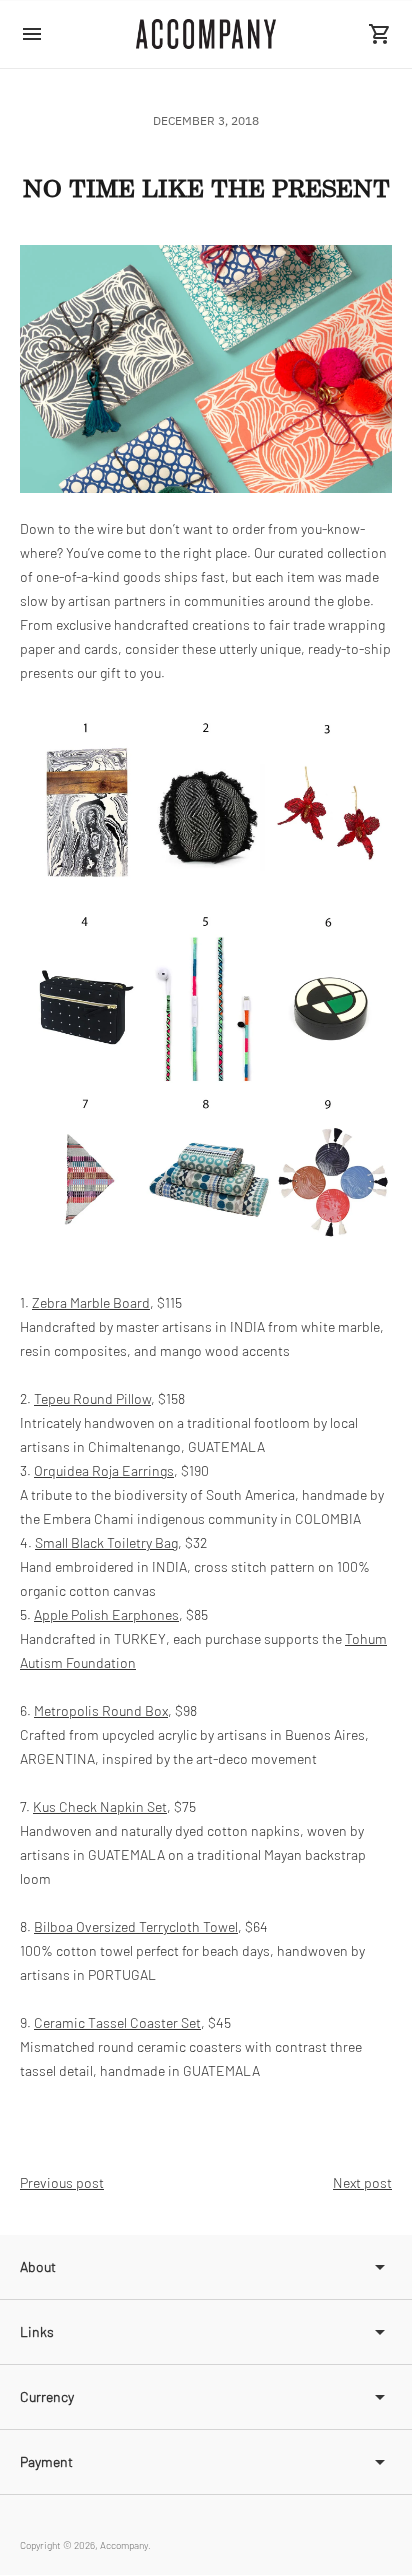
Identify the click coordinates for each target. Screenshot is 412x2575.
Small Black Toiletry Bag (106, 1542)
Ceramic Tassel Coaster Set (117, 2022)
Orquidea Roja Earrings (104, 1470)
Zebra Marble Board (91, 1302)
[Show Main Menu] (32, 34)
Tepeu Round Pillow (92, 1398)
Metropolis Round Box (101, 1710)
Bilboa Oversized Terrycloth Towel (136, 1926)
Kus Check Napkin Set (100, 1806)
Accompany (124, 2545)
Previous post (62, 2182)
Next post (362, 2182)
